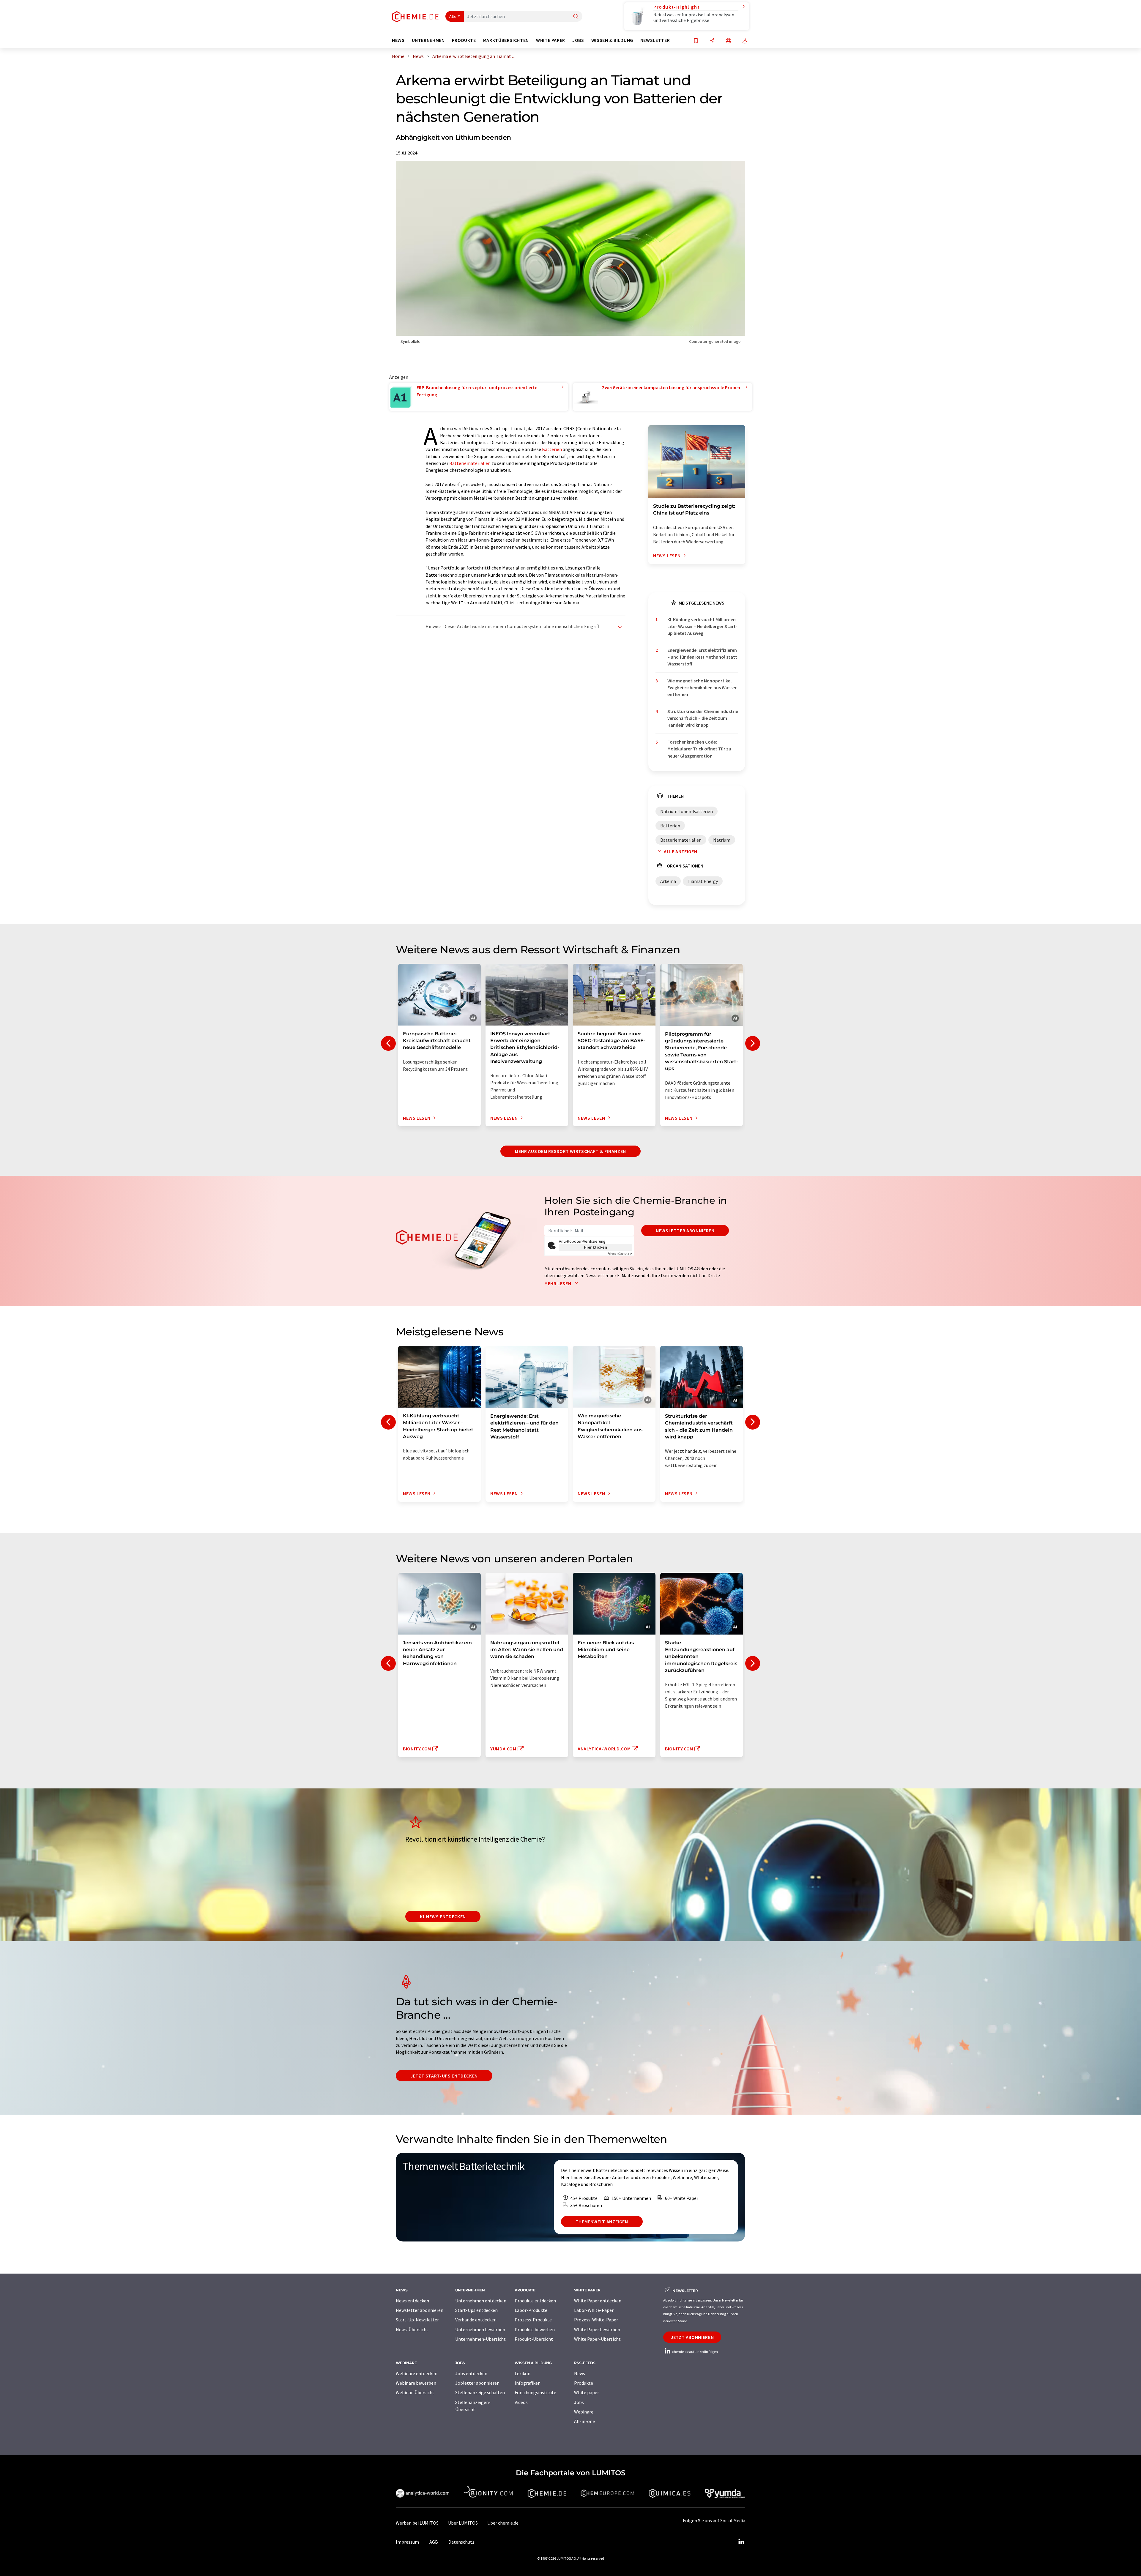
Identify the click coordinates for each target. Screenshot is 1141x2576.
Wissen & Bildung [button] (612, 40)
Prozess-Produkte (533, 2320)
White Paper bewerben (597, 2329)
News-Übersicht (412, 2329)
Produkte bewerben (535, 2329)
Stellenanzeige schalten (480, 2392)
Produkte (584, 2383)
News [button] (398, 40)
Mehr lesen (558, 1283)
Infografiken (528, 2383)
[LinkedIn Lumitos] (741, 2542)
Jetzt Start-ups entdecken (444, 2076)
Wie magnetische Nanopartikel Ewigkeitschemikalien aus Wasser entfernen (702, 688)
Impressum (407, 2542)
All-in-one (584, 2421)
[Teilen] (712, 41)
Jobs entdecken (471, 2373)
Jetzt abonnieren (692, 2337)
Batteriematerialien (470, 463)
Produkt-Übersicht (534, 2339)
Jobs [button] (578, 40)
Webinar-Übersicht (415, 2392)
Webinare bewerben (416, 2383)
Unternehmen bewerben (480, 2329)
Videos (521, 2402)
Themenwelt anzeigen (602, 2222)
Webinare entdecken (417, 2373)
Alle (453, 16)
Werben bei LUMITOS (417, 2523)
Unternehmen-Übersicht (480, 2339)
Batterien (552, 449)
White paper (587, 2392)
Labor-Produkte (531, 2310)
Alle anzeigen (680, 851)
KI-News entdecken (443, 1916)
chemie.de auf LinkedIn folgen (695, 2352)
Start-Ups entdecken (476, 2310)
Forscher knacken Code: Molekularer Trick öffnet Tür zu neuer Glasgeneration (699, 749)
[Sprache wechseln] (729, 41)
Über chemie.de (503, 2523)
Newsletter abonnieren (685, 1231)
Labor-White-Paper (594, 2310)
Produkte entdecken (535, 2301)
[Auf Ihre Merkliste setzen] (696, 41)
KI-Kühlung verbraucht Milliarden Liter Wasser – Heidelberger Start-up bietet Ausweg (702, 626)
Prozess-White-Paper (596, 2320)
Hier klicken (596, 1247)
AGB (434, 2542)
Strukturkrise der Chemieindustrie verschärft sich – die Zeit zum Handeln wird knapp (703, 718)
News (580, 2373)
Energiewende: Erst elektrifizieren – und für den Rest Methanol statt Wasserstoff (702, 657)
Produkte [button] (464, 40)
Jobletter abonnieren (477, 2383)
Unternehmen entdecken (481, 2301)
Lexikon (523, 2373)
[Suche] (576, 17)
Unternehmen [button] (428, 40)
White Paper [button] (551, 40)
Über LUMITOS (463, 2523)
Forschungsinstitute (535, 2392)
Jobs (579, 2402)
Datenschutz (461, 2542)
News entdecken (412, 2301)
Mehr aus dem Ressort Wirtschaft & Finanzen (570, 1151)
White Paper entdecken (598, 2301)
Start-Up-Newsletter (417, 2320)
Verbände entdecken (476, 2320)
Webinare (584, 2412)
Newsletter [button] (655, 40)
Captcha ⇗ (620, 1254)
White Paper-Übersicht (597, 2339)
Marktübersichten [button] (506, 40)
